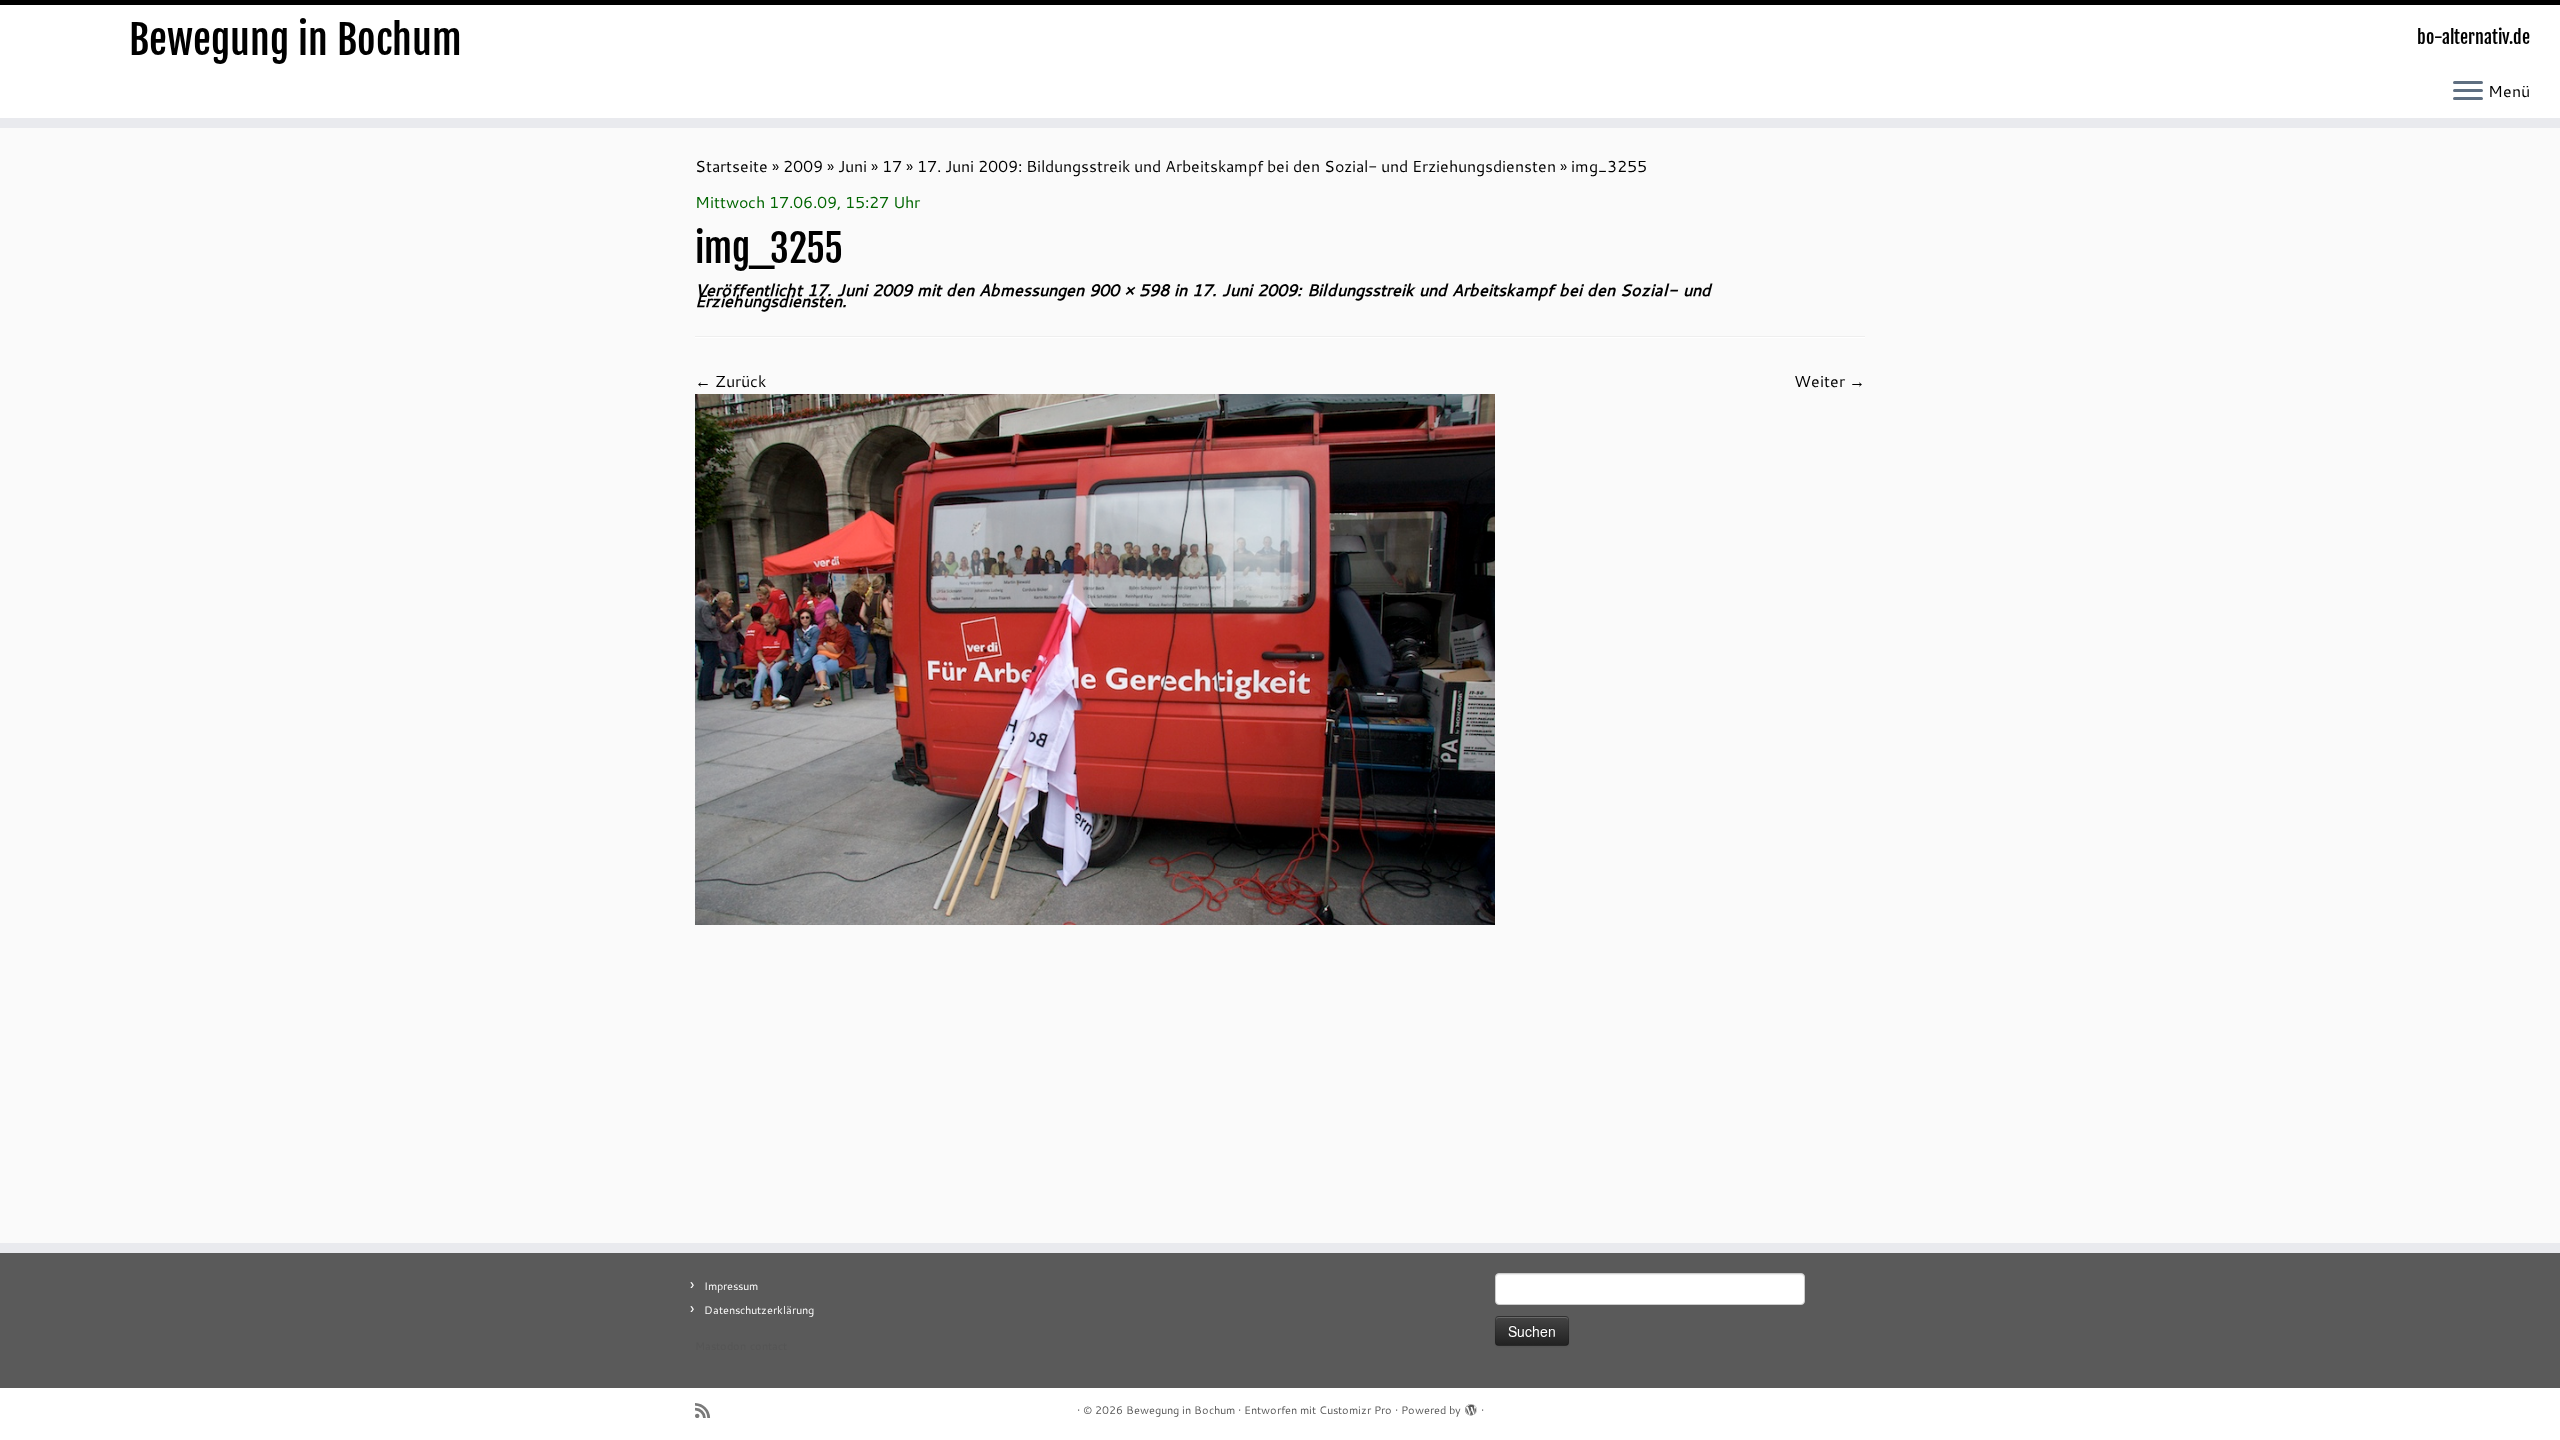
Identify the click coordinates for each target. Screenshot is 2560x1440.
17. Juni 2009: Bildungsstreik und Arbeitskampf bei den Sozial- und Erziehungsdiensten (1236, 165)
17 (892, 165)
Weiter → (1829, 380)
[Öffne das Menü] (2468, 92)
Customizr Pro (1355, 1410)
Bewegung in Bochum (295, 40)
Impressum (731, 1286)
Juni (852, 165)
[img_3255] (1095, 657)
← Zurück (730, 380)
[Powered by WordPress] (1471, 1406)
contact (768, 1346)
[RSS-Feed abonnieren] (709, 1410)
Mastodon (720, 1346)
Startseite (731, 165)
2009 (803, 165)
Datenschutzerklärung (759, 1310)
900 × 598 (1126, 289)
